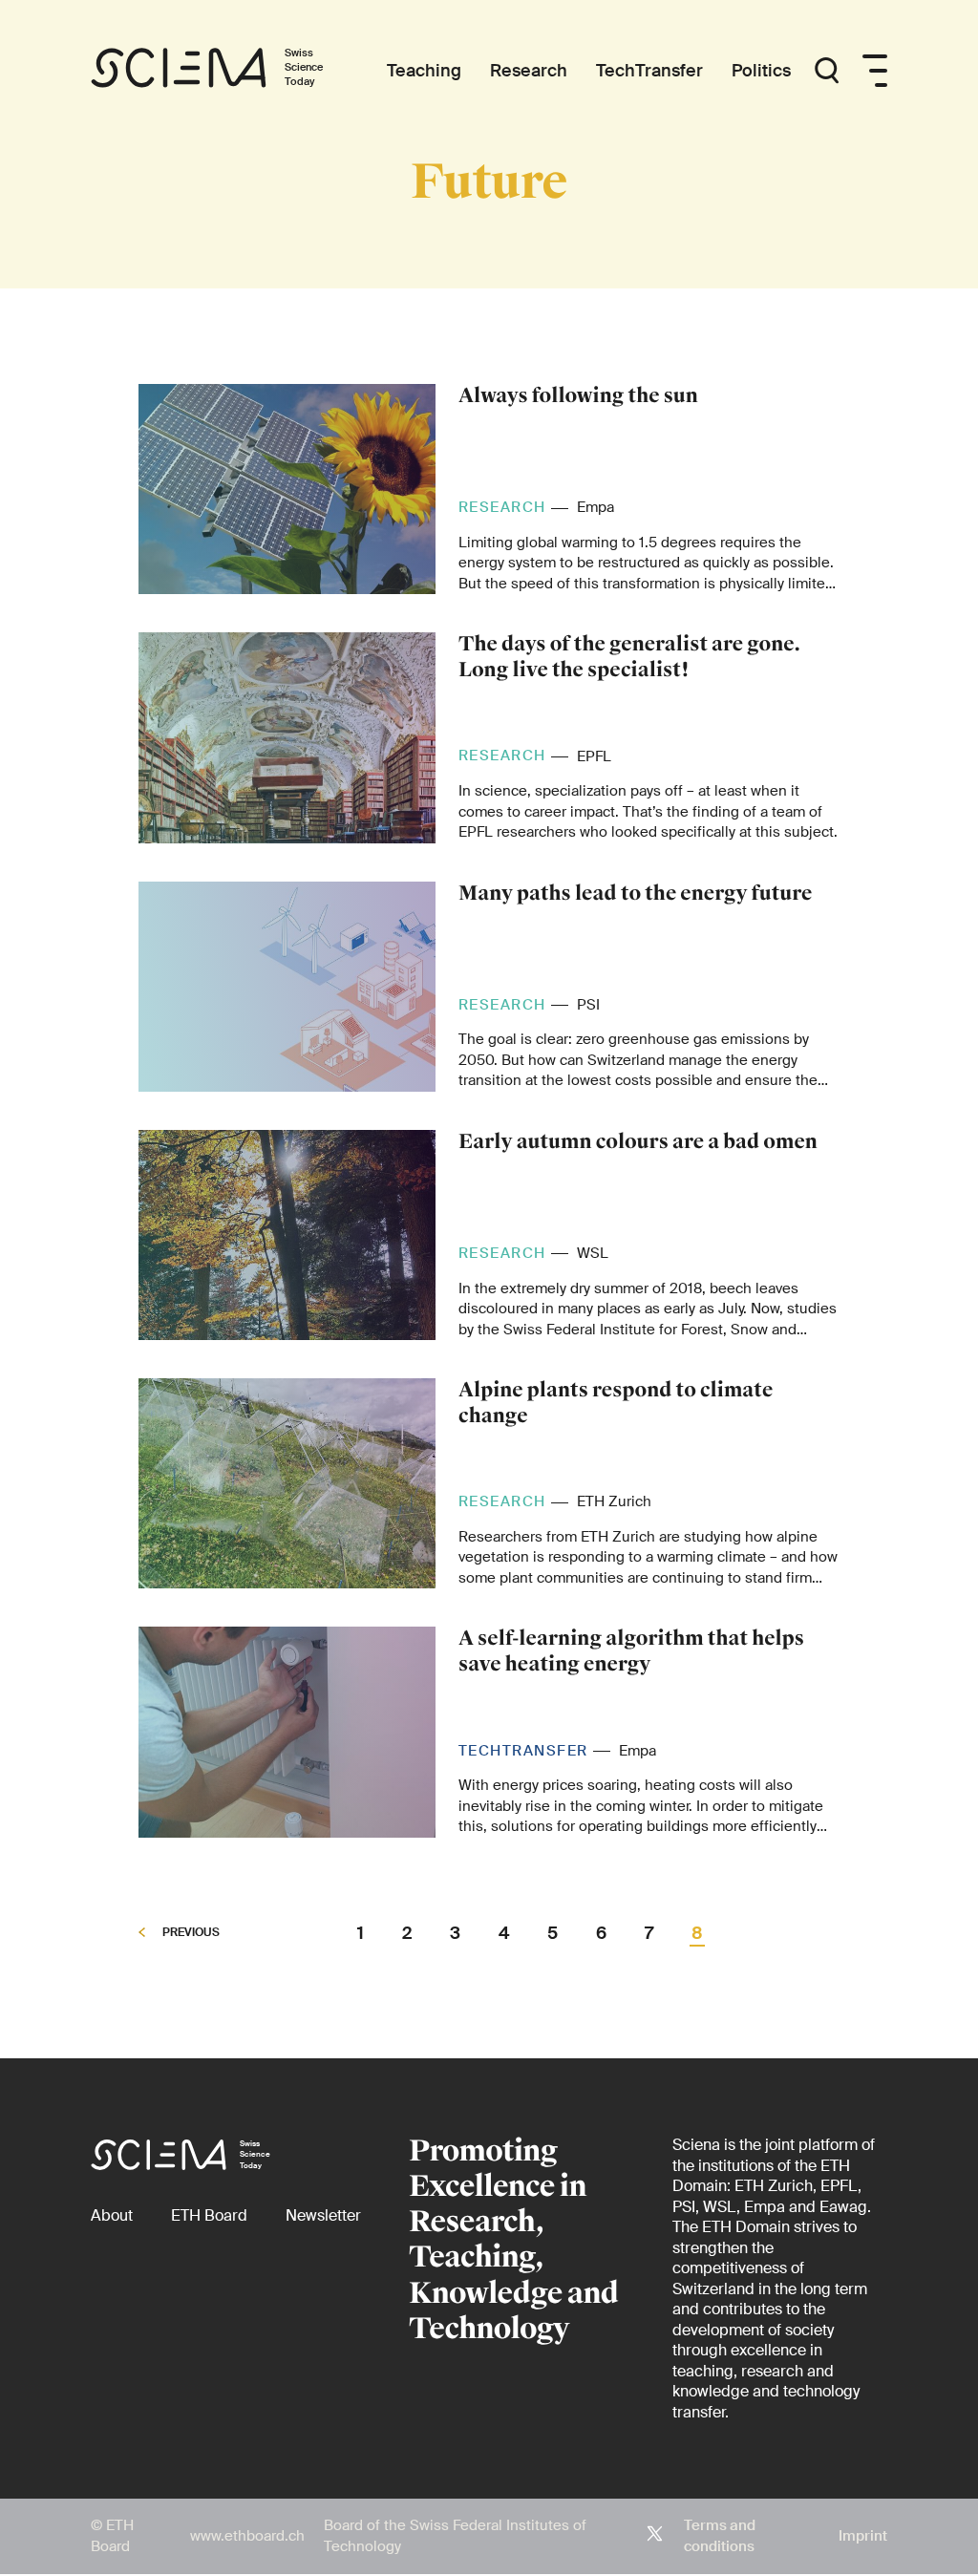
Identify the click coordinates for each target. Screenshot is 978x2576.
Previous (190, 1933)
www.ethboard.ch (247, 2536)
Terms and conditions (720, 2536)
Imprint (863, 2536)
